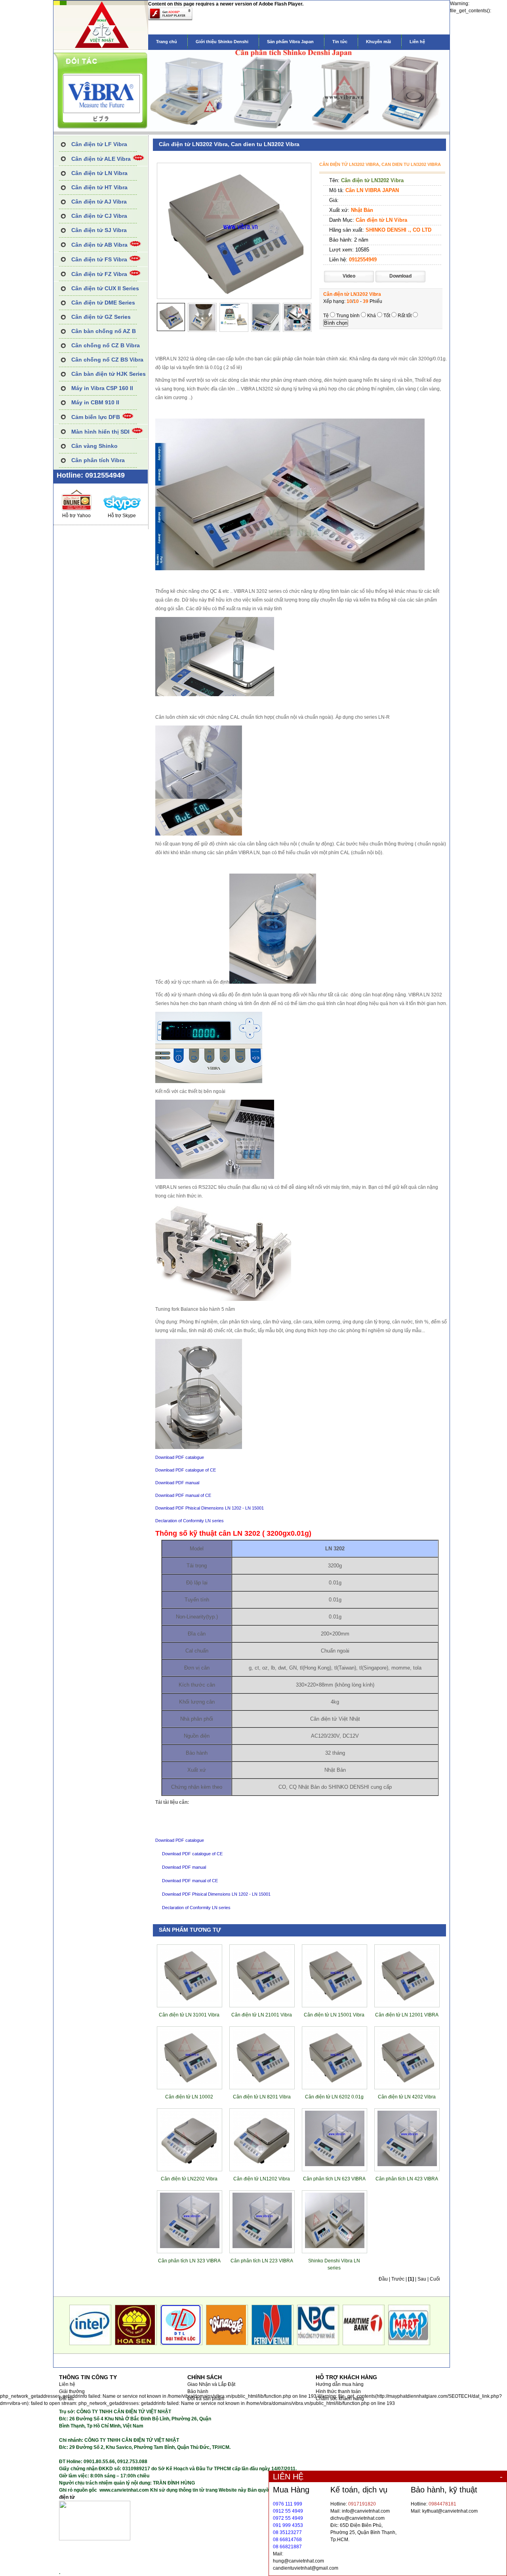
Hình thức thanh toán (338, 2391)
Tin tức (340, 42)
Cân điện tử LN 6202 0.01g (334, 2097)
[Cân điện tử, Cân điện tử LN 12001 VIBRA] (407, 2001)
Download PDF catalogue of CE (186, 1470)
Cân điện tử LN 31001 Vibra (189, 2015)
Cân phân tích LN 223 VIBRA (262, 2261)
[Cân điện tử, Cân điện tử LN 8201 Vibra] (262, 2083)
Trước (398, 2279)
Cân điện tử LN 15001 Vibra (334, 2015)
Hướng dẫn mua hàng (340, 2384)
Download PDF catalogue (180, 1457)
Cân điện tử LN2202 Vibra (189, 2179)
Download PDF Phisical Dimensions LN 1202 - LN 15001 (210, 1508)
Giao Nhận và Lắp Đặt (211, 2384)
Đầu (383, 2279)
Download (400, 276)
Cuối (435, 2279)
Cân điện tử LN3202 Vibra (372, 180)
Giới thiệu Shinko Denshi (222, 42)
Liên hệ (417, 42)
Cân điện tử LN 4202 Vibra (407, 2097)
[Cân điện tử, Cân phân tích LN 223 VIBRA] (262, 2247)
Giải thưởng (72, 2391)
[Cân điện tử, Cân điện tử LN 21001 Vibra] (262, 2001)
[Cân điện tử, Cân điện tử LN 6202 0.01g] (335, 2083)
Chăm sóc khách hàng (340, 2399)
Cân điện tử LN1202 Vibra (262, 2179)
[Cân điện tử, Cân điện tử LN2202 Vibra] (190, 2165)
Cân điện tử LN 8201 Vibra (262, 2097)
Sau (422, 2279)
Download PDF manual (177, 1483)
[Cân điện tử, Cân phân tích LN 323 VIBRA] (190, 2247)
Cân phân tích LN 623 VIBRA (334, 2179)
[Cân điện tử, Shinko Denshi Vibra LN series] (335, 2247)
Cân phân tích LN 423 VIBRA (407, 2179)
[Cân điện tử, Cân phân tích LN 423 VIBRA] (407, 2165)
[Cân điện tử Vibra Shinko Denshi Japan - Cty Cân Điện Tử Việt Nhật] (101, 48)
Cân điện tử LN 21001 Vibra (262, 2015)
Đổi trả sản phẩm (206, 2399)
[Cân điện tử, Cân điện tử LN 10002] (190, 2083)
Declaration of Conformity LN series (190, 1521)
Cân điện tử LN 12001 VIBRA (407, 2015)
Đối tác (67, 2399)
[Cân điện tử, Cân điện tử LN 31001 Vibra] (190, 2001)
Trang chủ (167, 42)
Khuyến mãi (378, 42)
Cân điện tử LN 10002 (189, 2097)
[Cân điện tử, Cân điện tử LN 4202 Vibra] (407, 2083)
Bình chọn (336, 323)
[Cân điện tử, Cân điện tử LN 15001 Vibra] (335, 2001)
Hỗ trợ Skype (122, 516)
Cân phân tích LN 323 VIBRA (189, 2261)
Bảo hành (198, 2391)
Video (349, 276)
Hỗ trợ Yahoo (76, 516)
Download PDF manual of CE (183, 1495)
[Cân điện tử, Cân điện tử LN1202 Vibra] (262, 2165)
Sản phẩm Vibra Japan (290, 42)
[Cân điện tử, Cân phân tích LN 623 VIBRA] (335, 2165)
